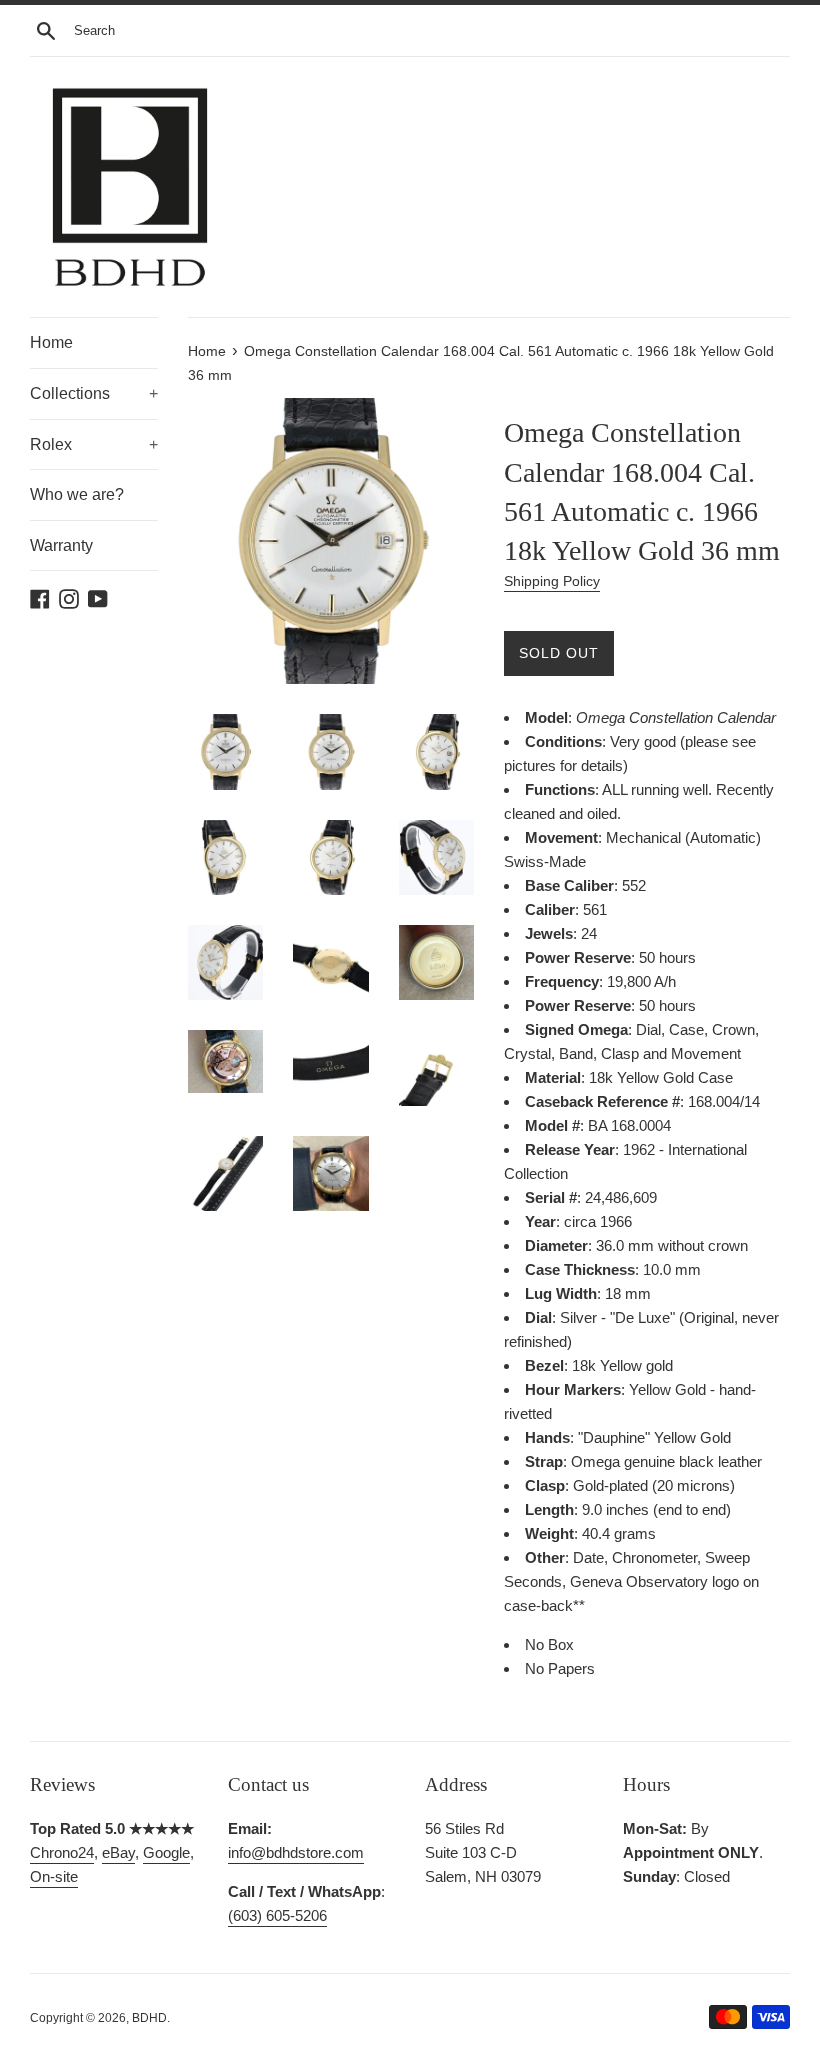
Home (51, 342)
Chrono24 (62, 1852)
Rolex (94, 444)
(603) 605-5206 (277, 1915)
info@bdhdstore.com (296, 1852)
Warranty (61, 545)
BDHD (149, 2018)
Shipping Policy (552, 581)
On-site (54, 1876)
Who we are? (77, 494)
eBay (118, 1852)
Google (166, 1852)
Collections (94, 393)
